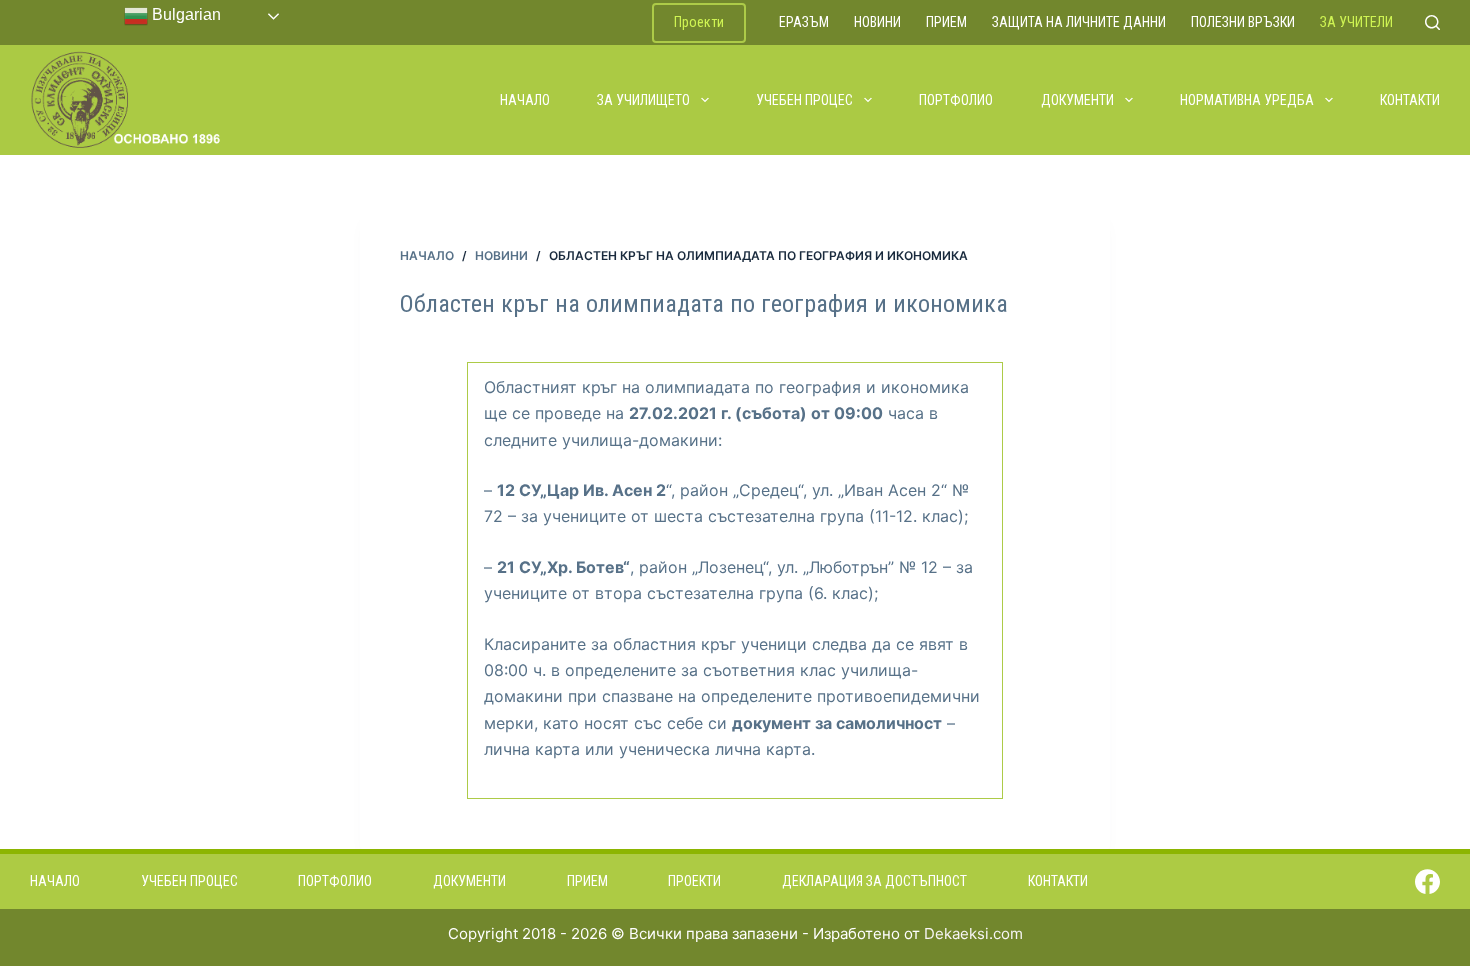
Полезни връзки (1243, 22)
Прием (946, 22)
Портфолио (956, 100)
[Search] (1432, 22)
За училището (643, 100)
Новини (877, 22)
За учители (1356, 22)
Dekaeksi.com (973, 933)
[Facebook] (1427, 881)
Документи (1077, 100)
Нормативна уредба (1247, 100)
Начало (525, 100)
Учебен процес (804, 100)
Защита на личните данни (1079, 22)
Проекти (699, 22)
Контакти (1410, 100)
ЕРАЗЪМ (804, 22)
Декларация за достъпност (874, 881)
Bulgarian (184, 14)
